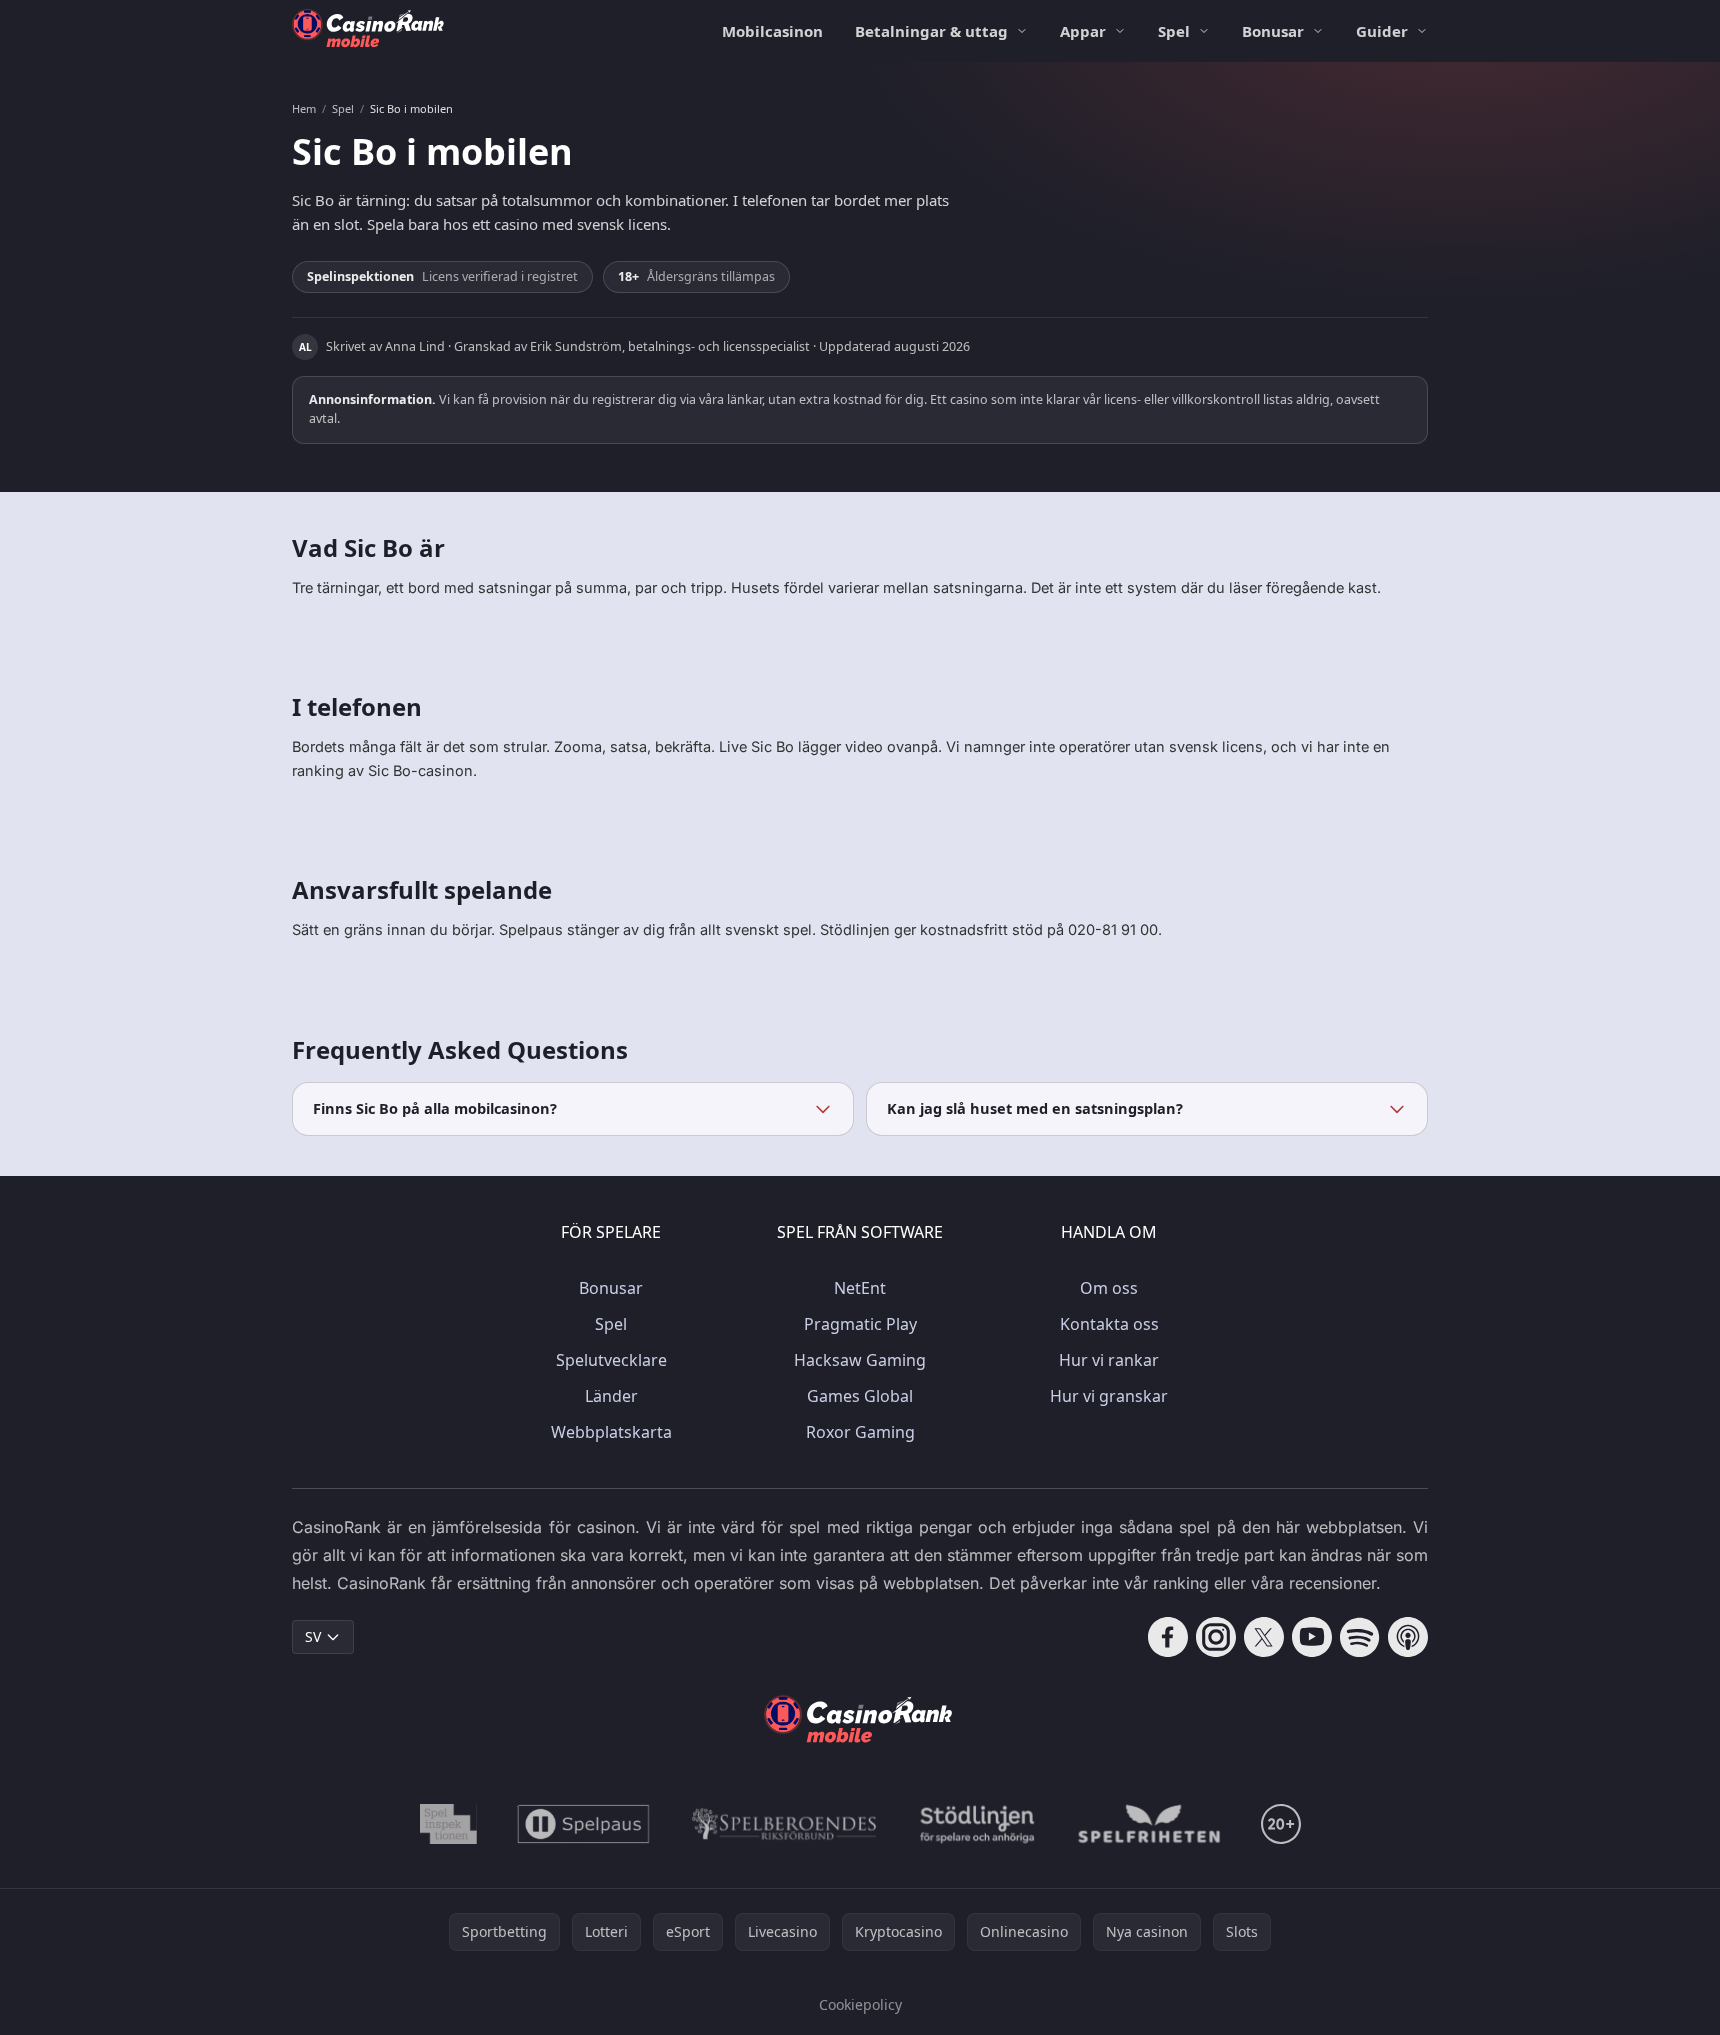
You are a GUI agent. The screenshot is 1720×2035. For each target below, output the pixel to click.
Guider (1382, 31)
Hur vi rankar (1109, 1360)
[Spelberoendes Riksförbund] (784, 1824)
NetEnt (860, 1288)
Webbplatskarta (611, 1432)
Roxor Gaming (860, 1432)
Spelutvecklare (611, 1360)
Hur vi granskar (1109, 1396)
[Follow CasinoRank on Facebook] (1168, 1637)
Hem (304, 109)
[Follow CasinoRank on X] (1264, 1637)
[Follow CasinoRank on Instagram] (1216, 1637)
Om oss (1109, 1288)
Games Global (860, 1396)
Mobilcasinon (772, 31)
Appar (1083, 31)
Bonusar (1273, 31)
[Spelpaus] (583, 1824)
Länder (611, 1396)
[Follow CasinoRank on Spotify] (1360, 1637)
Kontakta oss (1109, 1324)
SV (313, 1636)
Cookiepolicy (860, 2004)
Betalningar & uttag (931, 31)
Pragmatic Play (860, 1324)
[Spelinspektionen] (448, 1824)
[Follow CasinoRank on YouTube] (1312, 1637)
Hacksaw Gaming (860, 1360)
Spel (1174, 31)
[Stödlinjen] (978, 1824)
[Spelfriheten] (1149, 1824)
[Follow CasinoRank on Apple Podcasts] (1408, 1637)
